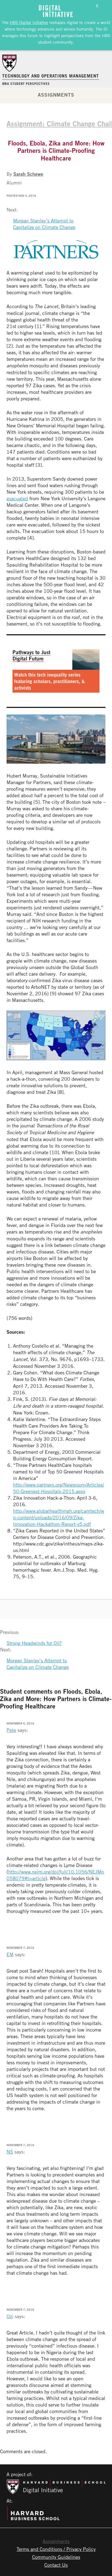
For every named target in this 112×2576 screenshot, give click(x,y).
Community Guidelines (56, 2557)
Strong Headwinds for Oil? (34, 1643)
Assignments (56, 95)
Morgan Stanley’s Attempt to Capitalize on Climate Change (44, 224)
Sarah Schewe (28, 174)
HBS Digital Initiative (29, 22)
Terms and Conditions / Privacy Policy (56, 2549)
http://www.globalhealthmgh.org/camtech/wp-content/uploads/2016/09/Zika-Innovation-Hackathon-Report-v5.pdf (59, 1517)
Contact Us (56, 2565)
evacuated (17, 498)
